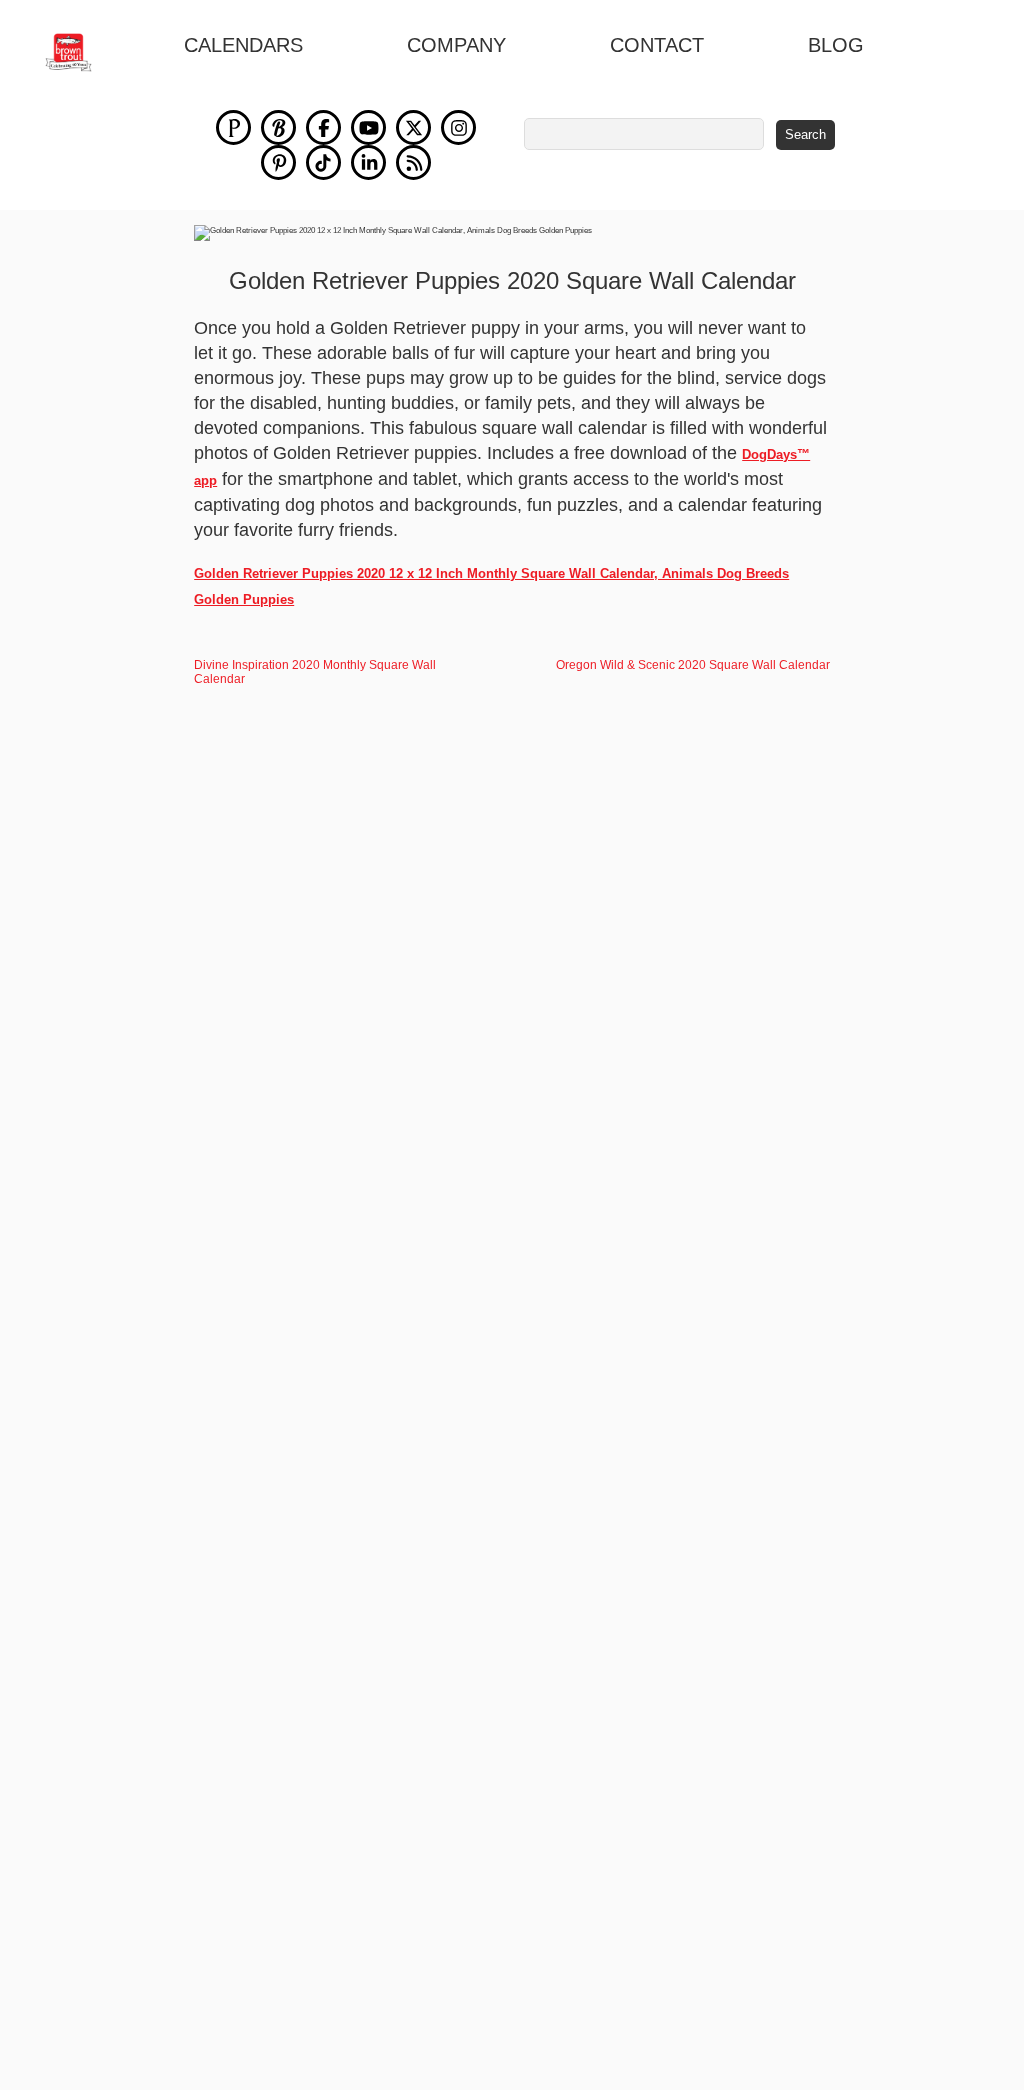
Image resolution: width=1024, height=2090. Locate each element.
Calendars (243, 45)
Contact (657, 45)
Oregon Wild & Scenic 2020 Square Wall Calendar (693, 665)
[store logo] (79, 52)
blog (836, 45)
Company (456, 45)
